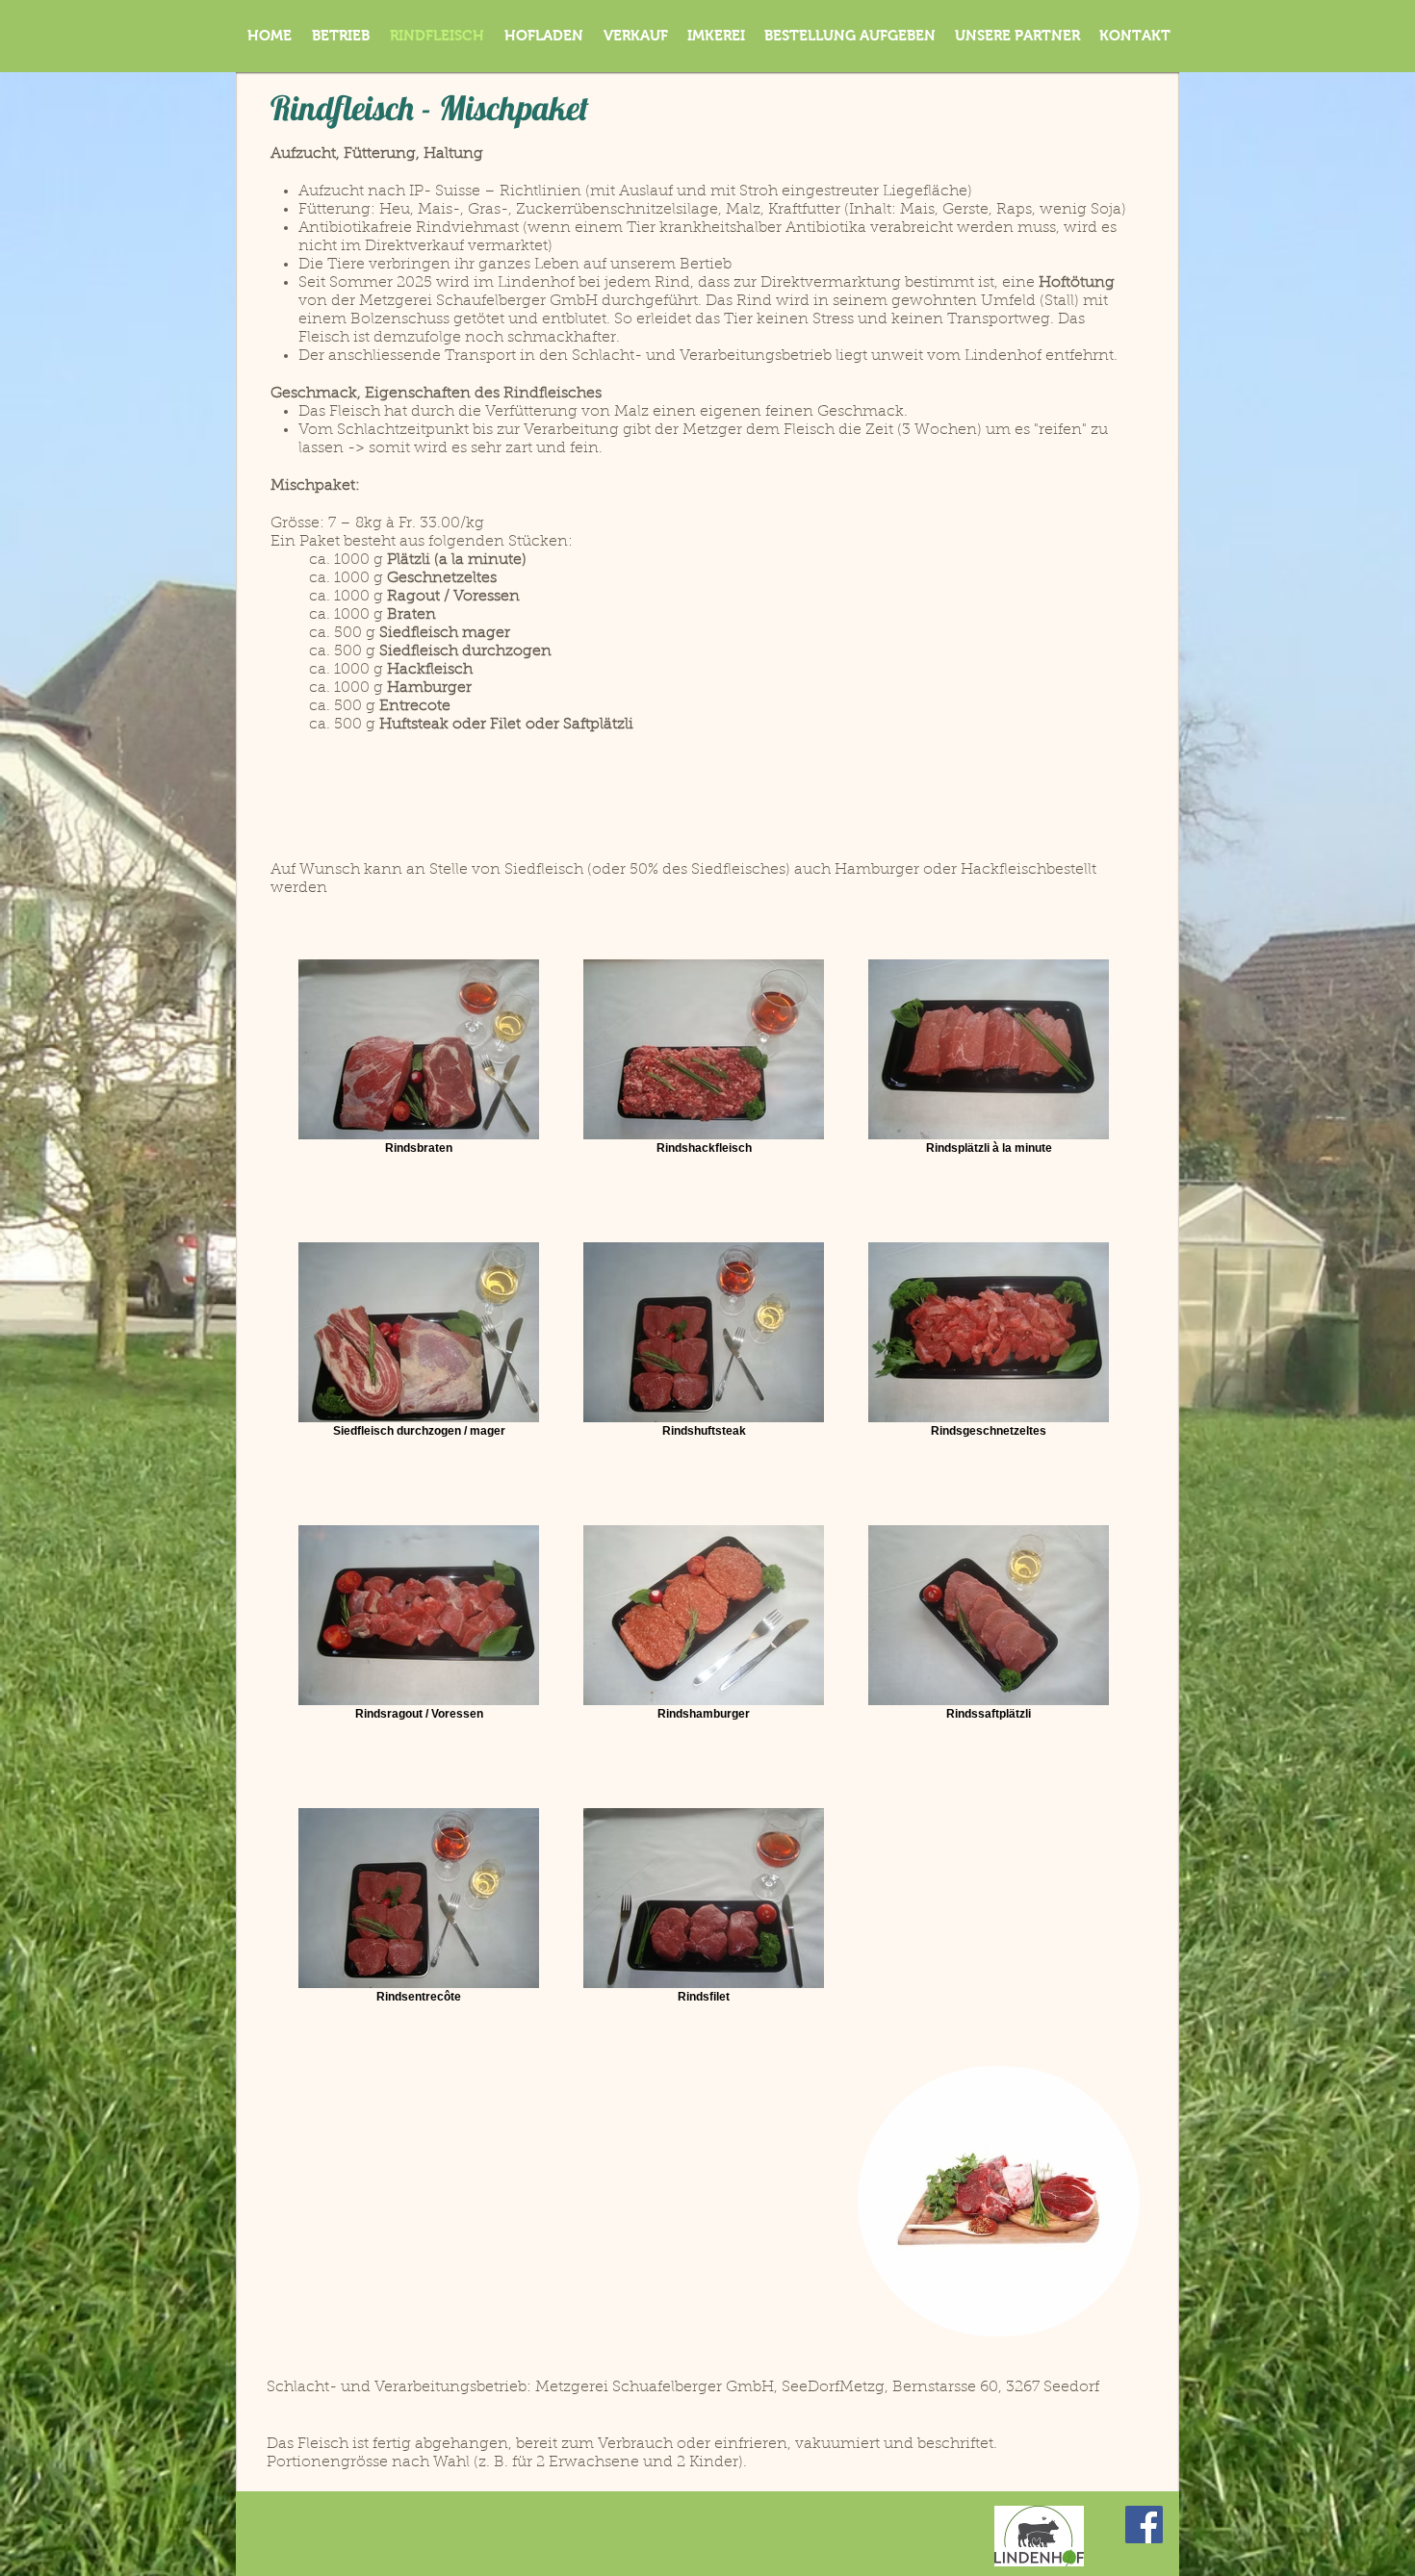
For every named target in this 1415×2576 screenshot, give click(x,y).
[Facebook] (1144, 2525)
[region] (999, 2201)
